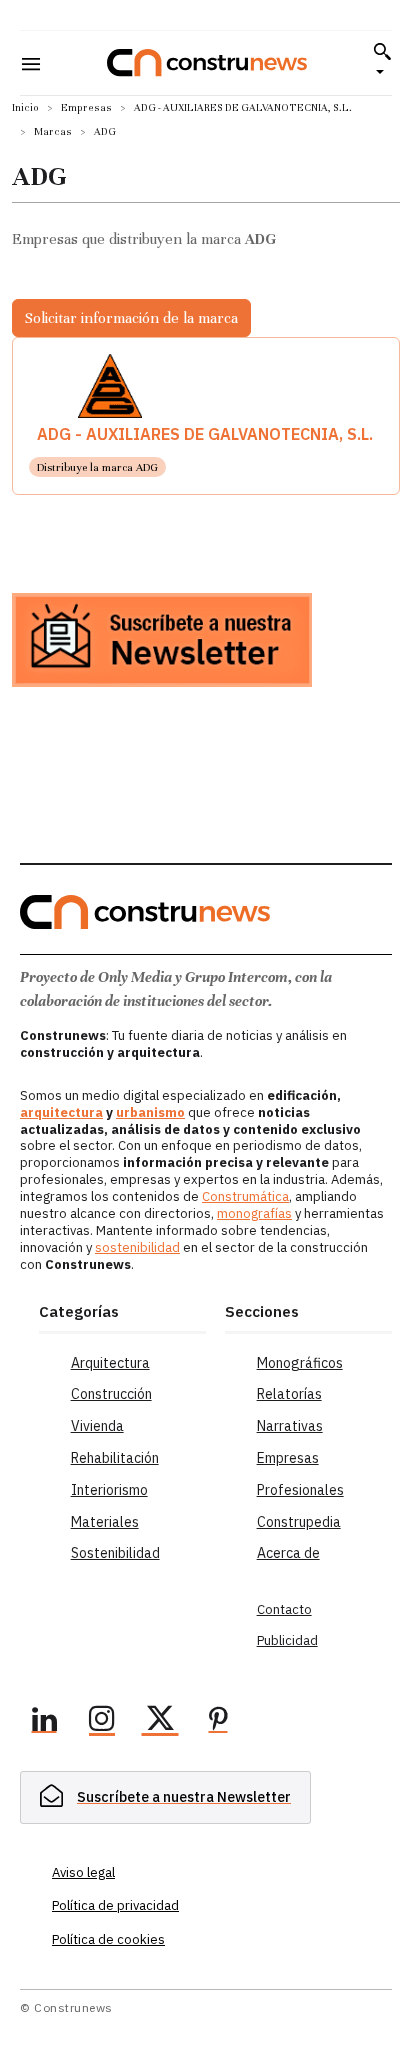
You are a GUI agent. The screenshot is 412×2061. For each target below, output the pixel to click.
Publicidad (287, 1640)
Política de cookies (108, 1939)
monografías (254, 1213)
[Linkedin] (44, 1722)
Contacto (284, 1609)
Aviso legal (83, 1872)
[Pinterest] (218, 1722)
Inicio (25, 107)
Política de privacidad (115, 1905)
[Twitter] (160, 1722)
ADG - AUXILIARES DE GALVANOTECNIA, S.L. (243, 107)
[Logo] (207, 62)
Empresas (86, 107)
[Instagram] (102, 1722)
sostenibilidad (137, 1247)
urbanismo (150, 1112)
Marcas (53, 131)
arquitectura (61, 1112)
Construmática (245, 1196)
